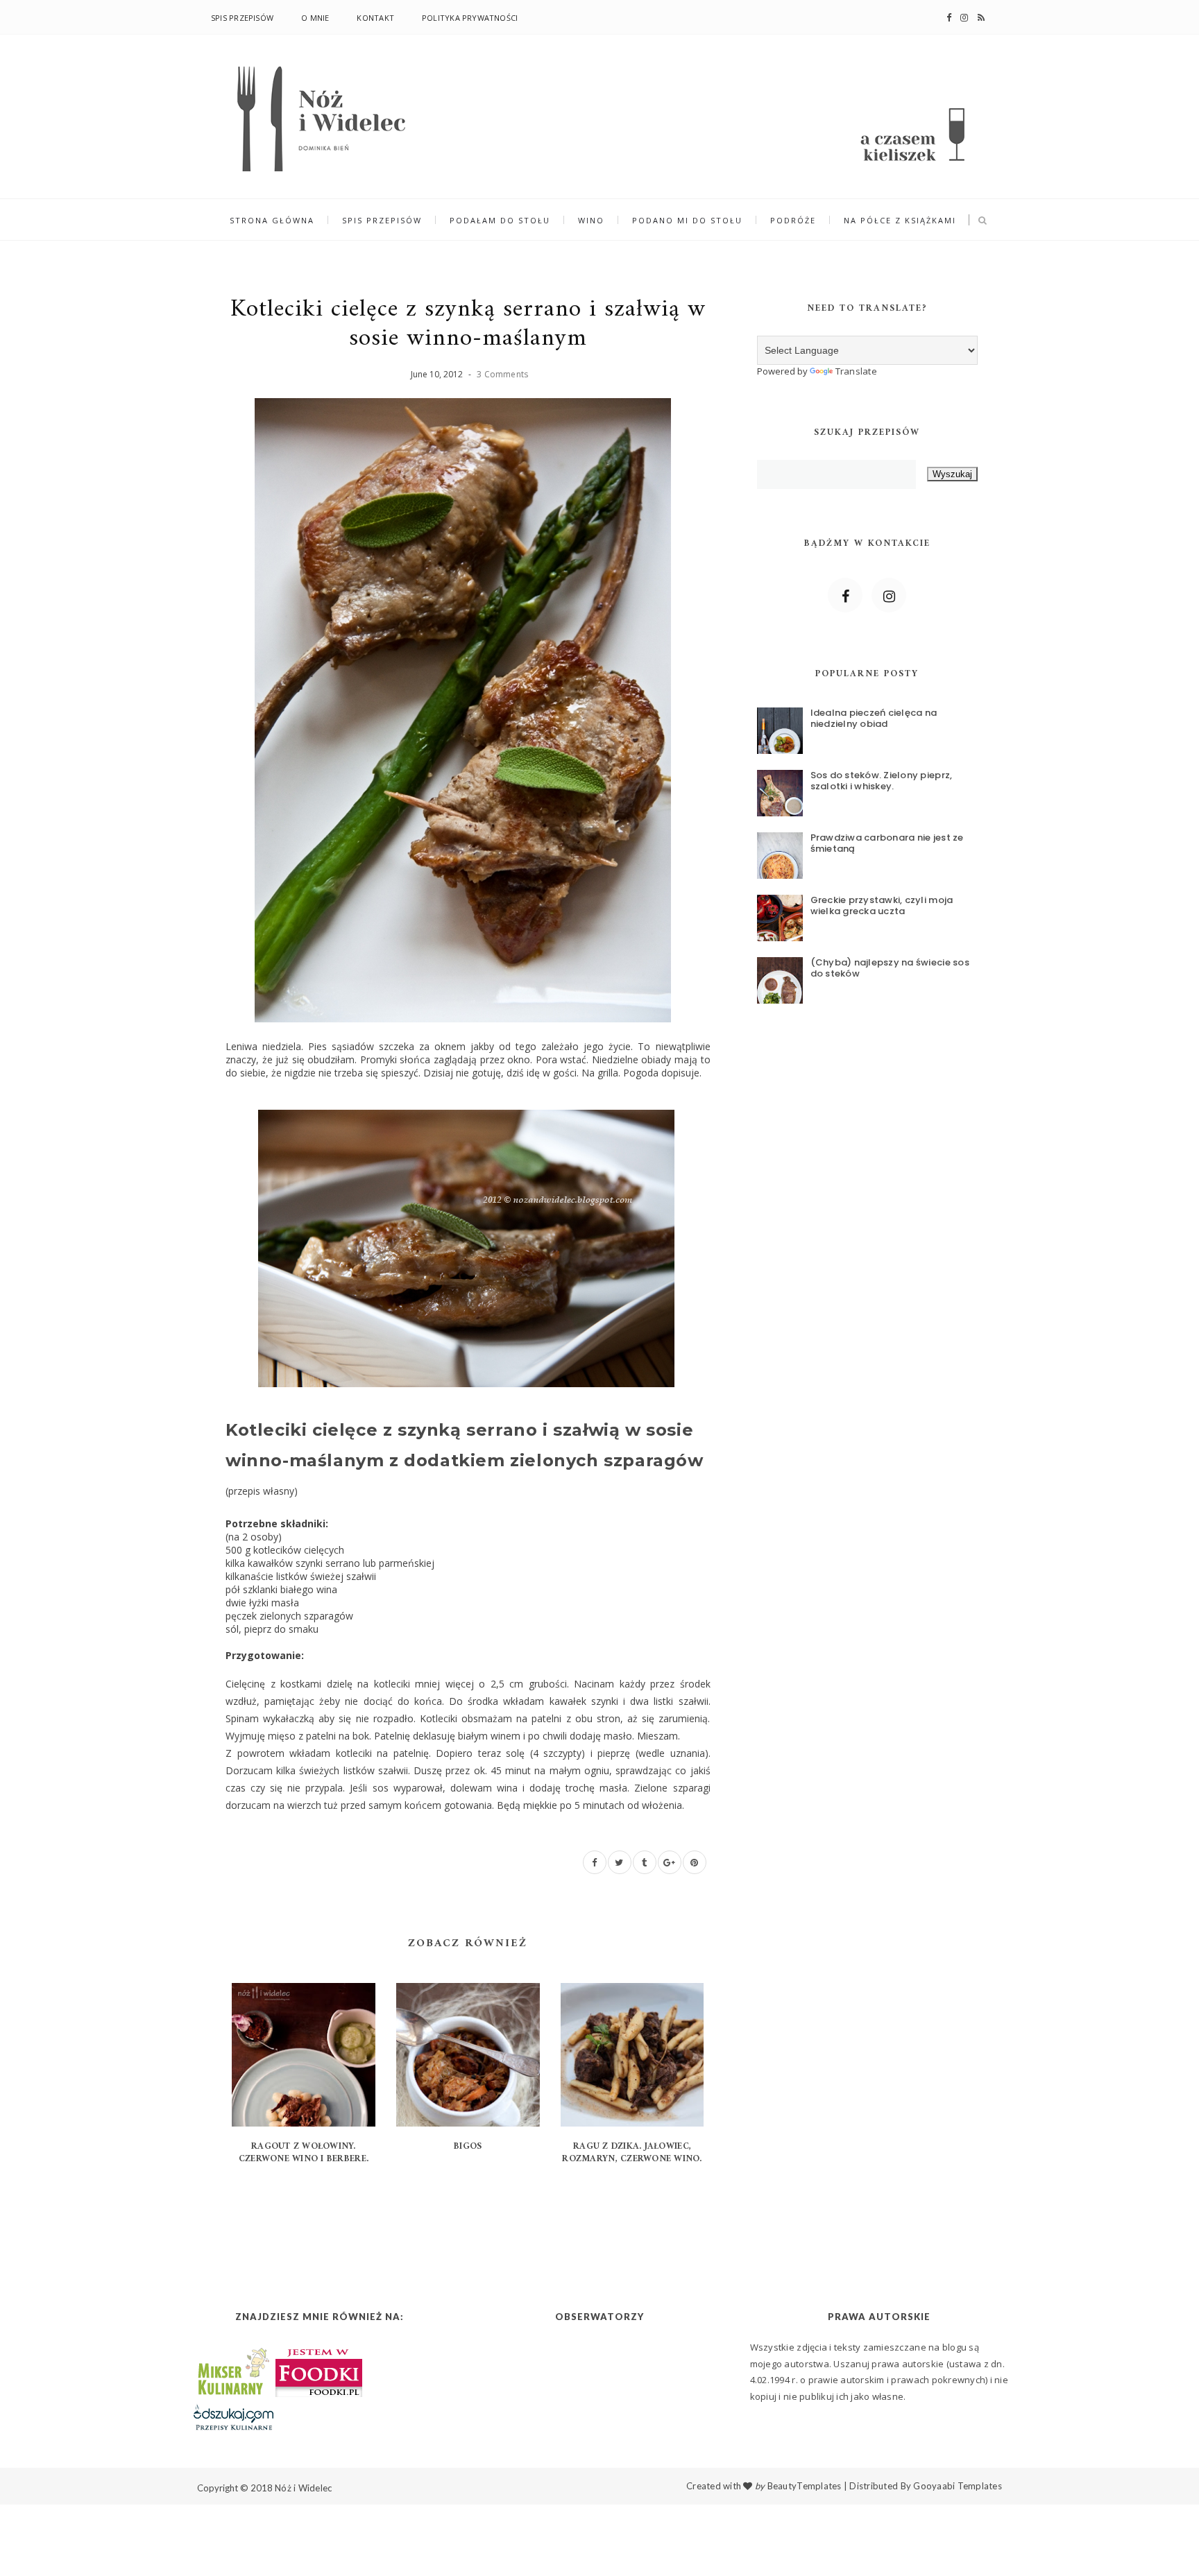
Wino (591, 220)
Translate (856, 371)
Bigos (468, 2146)
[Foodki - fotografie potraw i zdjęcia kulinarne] (319, 2370)
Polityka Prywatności (470, 18)
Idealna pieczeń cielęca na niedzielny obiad (874, 718)
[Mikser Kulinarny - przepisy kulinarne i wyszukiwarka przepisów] (232, 2370)
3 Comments (502, 374)
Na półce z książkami (900, 220)
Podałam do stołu (500, 220)
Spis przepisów (242, 18)
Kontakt (375, 18)
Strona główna (272, 220)
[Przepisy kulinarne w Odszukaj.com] (233, 2416)
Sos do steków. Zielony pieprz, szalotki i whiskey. (882, 781)
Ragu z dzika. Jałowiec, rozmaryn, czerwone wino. (632, 2153)
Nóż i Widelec (303, 2488)
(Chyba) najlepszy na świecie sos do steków (890, 968)
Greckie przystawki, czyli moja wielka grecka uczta (882, 905)
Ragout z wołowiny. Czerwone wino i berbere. (304, 2153)
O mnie (315, 18)
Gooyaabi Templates (958, 2486)
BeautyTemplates (805, 2486)
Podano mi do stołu (687, 220)
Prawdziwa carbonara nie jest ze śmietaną (887, 843)
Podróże (793, 220)
